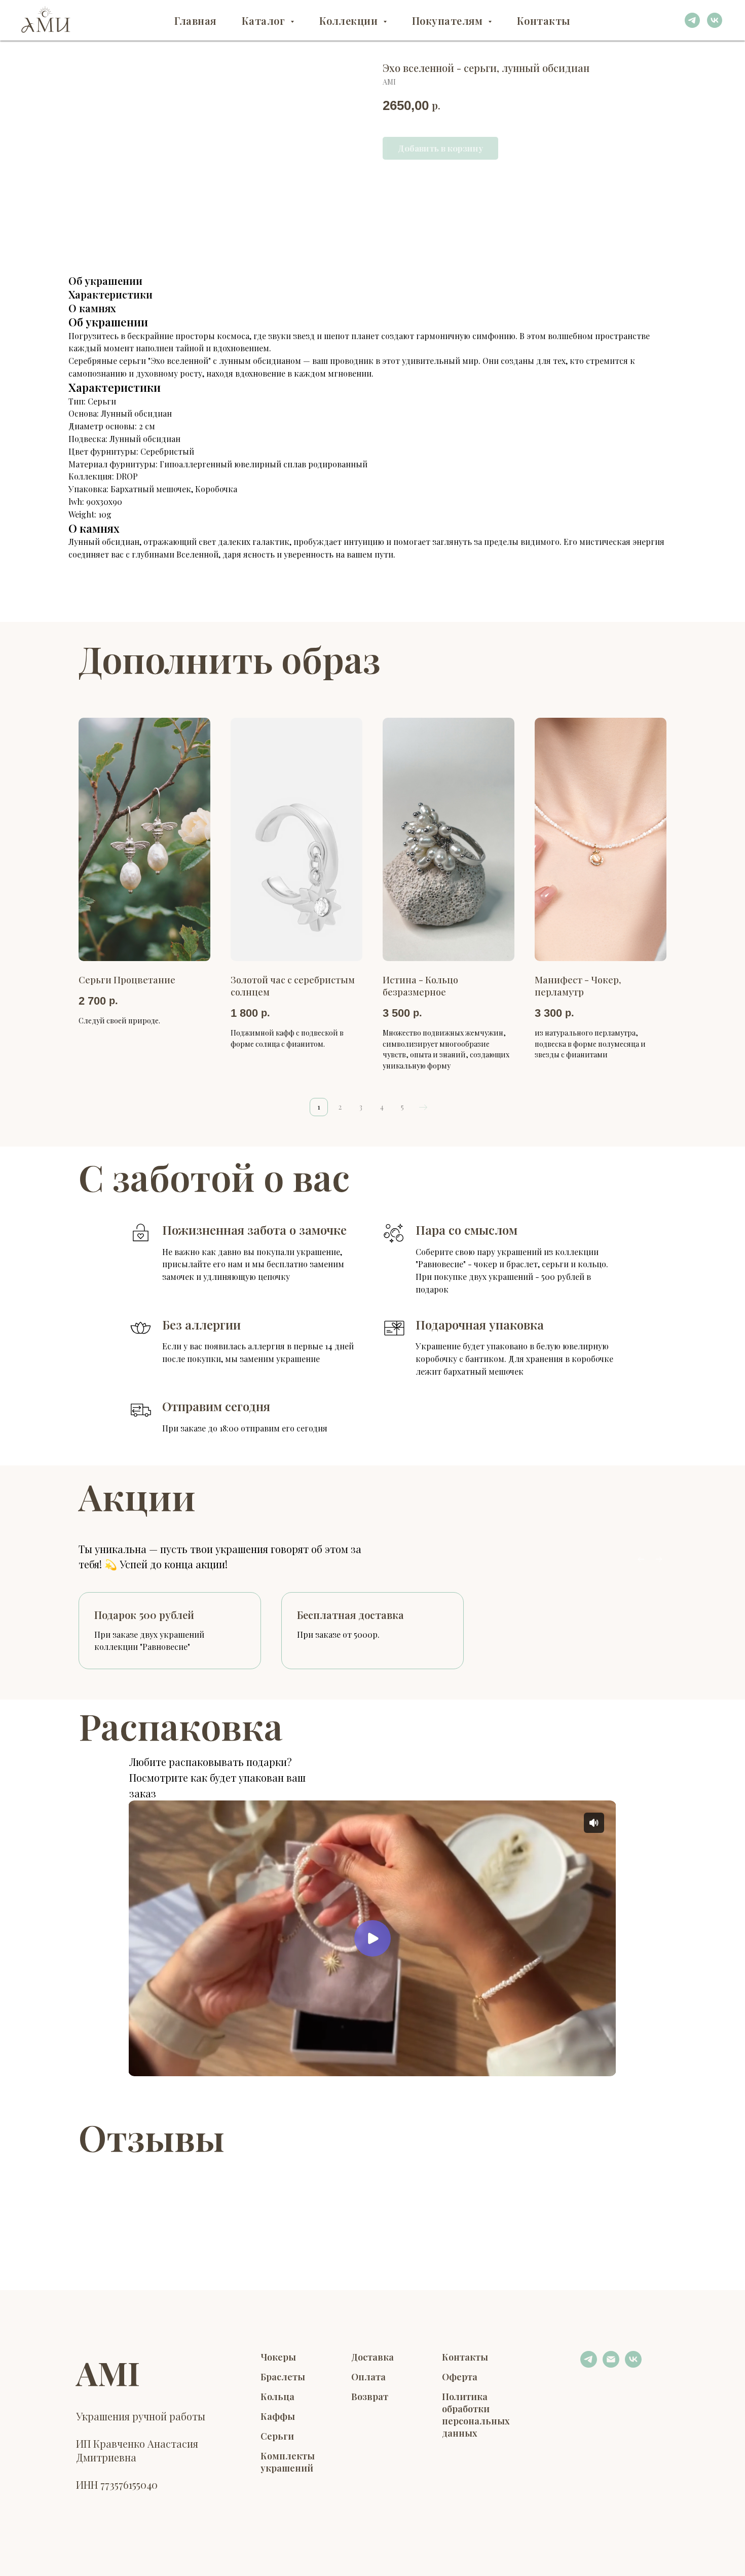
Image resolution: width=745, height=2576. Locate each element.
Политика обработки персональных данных (476, 2415)
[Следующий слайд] (659, 1559)
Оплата (368, 2377)
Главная (195, 21)
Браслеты (283, 2377)
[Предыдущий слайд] (641, 1559)
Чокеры (278, 2357)
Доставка (372, 2357)
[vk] (715, 20)
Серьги (277, 2436)
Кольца (277, 2397)
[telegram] (692, 20)
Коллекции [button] (350, 21)
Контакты (544, 21)
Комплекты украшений (288, 2462)
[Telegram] (589, 2365)
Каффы (278, 2416)
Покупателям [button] (449, 21)
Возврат (370, 2397)
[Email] (611, 2365)
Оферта (460, 2377)
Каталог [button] (265, 21)
